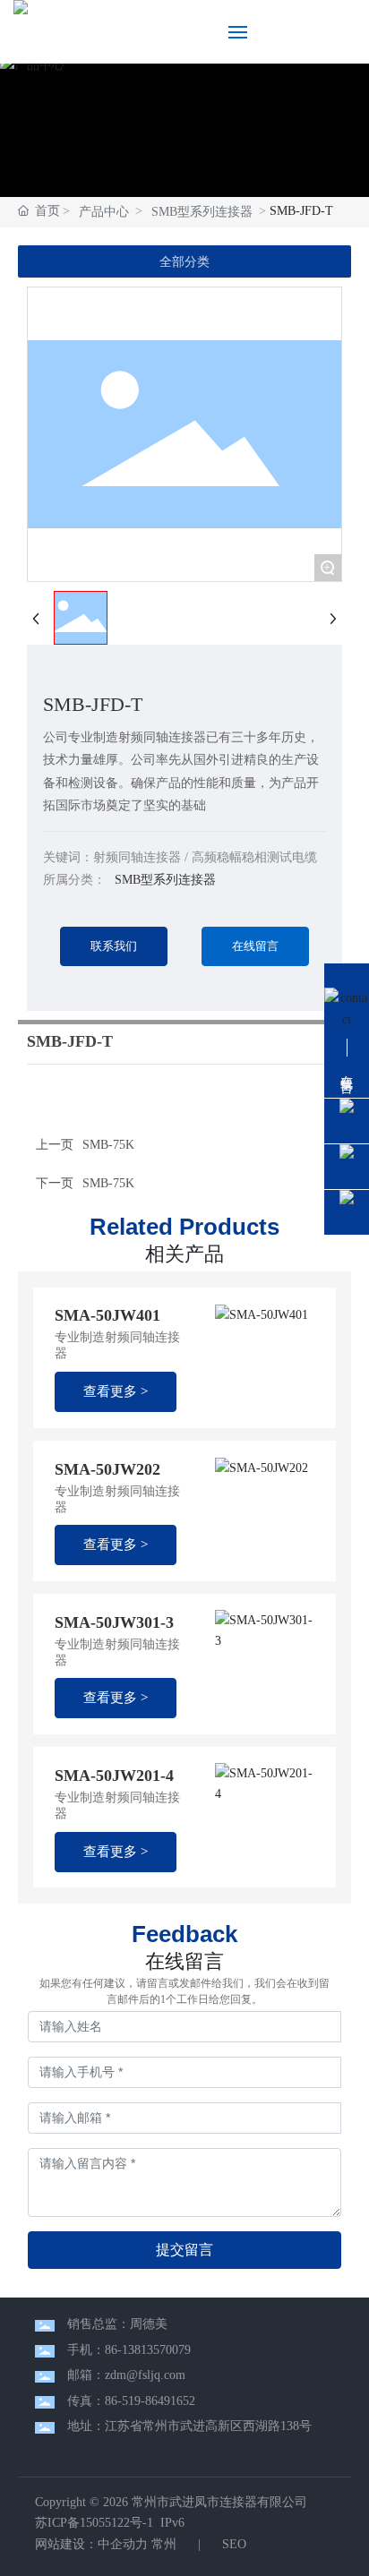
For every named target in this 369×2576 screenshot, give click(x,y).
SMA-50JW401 (107, 1315)
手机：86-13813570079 (129, 2350)
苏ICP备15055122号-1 (94, 2523)
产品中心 (104, 212)
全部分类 (184, 261)
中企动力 (123, 2544)
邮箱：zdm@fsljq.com (126, 2375)
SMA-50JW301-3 (114, 1622)
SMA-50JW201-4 (114, 1776)
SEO (232, 2544)
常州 (164, 2544)
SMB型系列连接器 (202, 212)
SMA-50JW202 (107, 1469)
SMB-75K (108, 1183)
